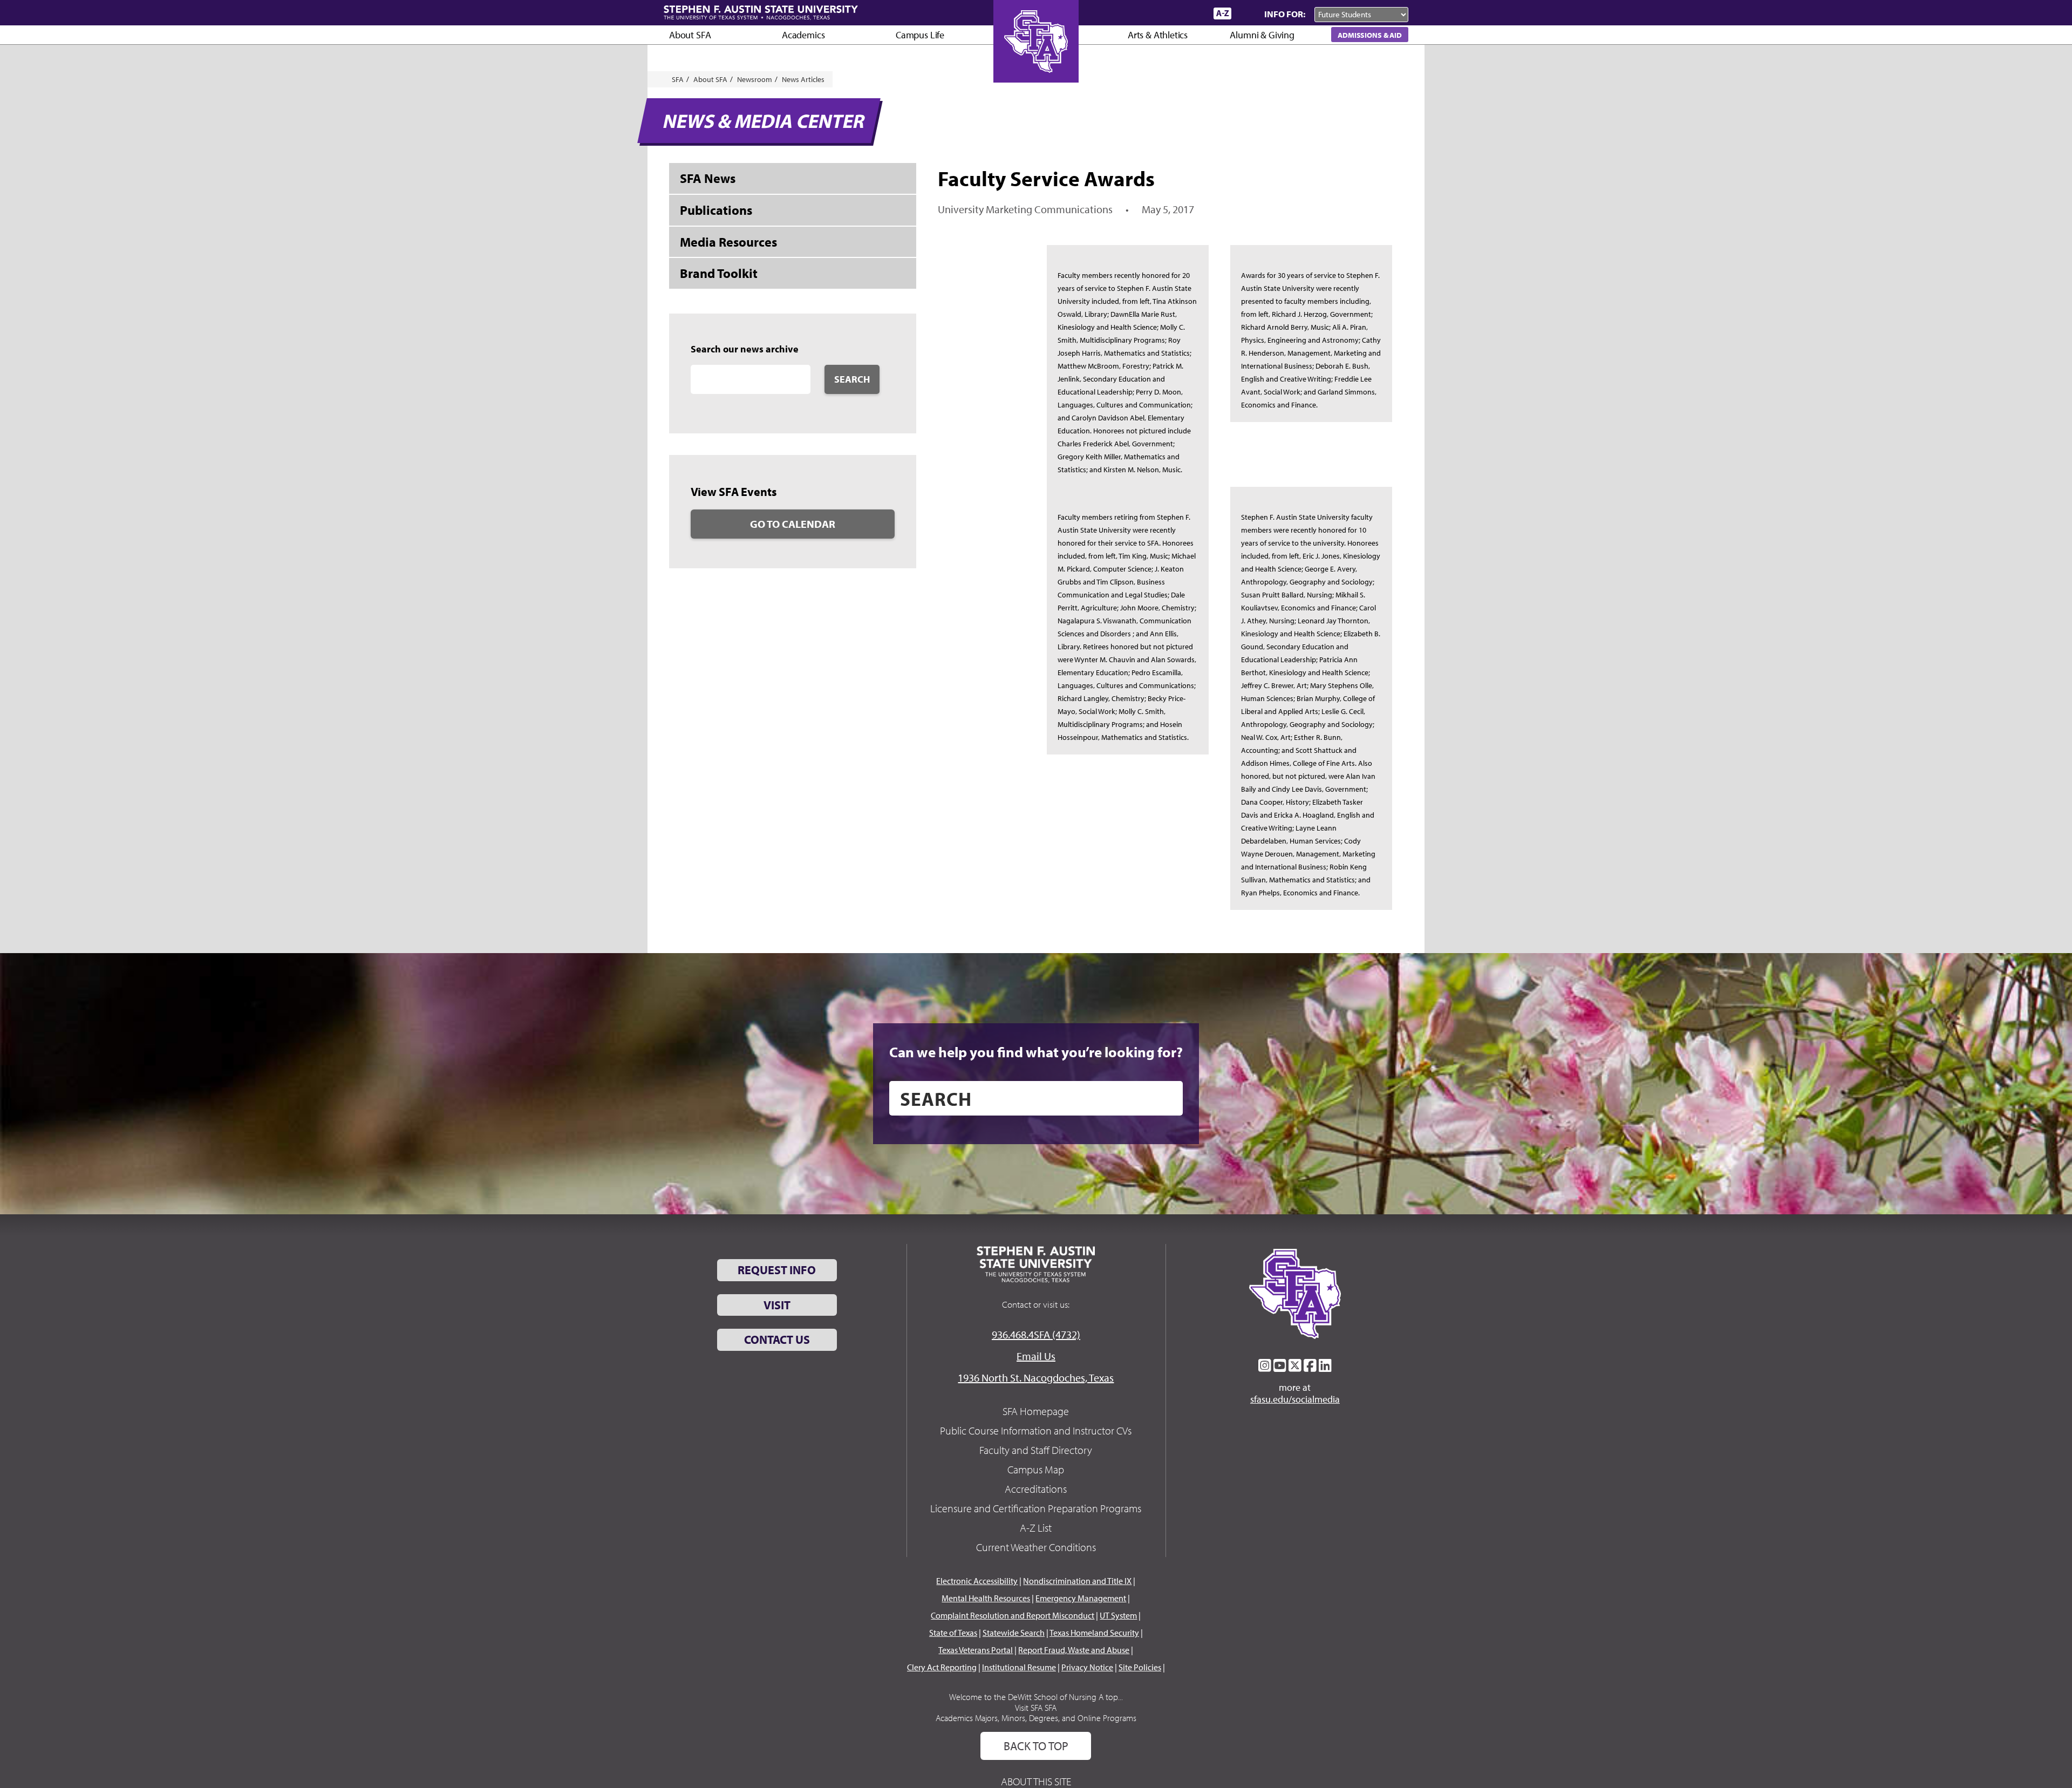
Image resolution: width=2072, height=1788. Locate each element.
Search (852, 379)
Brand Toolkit (719, 273)
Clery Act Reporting (942, 1667)
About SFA (690, 35)
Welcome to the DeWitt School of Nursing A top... (1036, 1697)
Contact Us (777, 1340)
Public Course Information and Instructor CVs (1036, 1430)
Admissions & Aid (1370, 35)
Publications (716, 210)
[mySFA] (1192, 13)
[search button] (1167, 1098)
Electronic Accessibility (977, 1581)
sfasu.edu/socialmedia (1295, 1399)
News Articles (803, 79)
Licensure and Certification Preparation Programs (1036, 1508)
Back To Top (1036, 1746)
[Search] (1245, 13)
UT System (1118, 1615)
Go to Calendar (793, 524)
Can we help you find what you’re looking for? (1036, 1052)
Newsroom (755, 79)
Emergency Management (1081, 1598)
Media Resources (728, 242)
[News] (1143, 13)
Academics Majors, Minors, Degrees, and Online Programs (1036, 1718)
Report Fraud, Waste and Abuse (1074, 1650)
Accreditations (1036, 1489)
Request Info (777, 1270)
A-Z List (1036, 1528)
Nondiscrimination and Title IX (1077, 1581)
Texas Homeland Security (1094, 1633)
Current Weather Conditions (1036, 1547)
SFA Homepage (1036, 1411)
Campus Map (1036, 1469)
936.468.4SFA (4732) (1036, 1334)
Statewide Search (1014, 1633)
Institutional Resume (1019, 1667)
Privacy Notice (1087, 1667)
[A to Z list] (1222, 13)
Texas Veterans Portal (976, 1650)
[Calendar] (1164, 13)
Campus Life (920, 35)
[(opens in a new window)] (1265, 1365)
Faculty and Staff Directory (1036, 1450)
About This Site (1036, 1781)
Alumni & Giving (1262, 35)
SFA (678, 79)
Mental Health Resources (986, 1598)
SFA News (708, 178)
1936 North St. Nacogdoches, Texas (1036, 1378)
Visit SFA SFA (1036, 1708)
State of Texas (953, 1633)
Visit (777, 1305)
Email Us (1036, 1356)
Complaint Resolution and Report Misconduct (1013, 1615)
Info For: (1285, 14)
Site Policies (1140, 1667)
